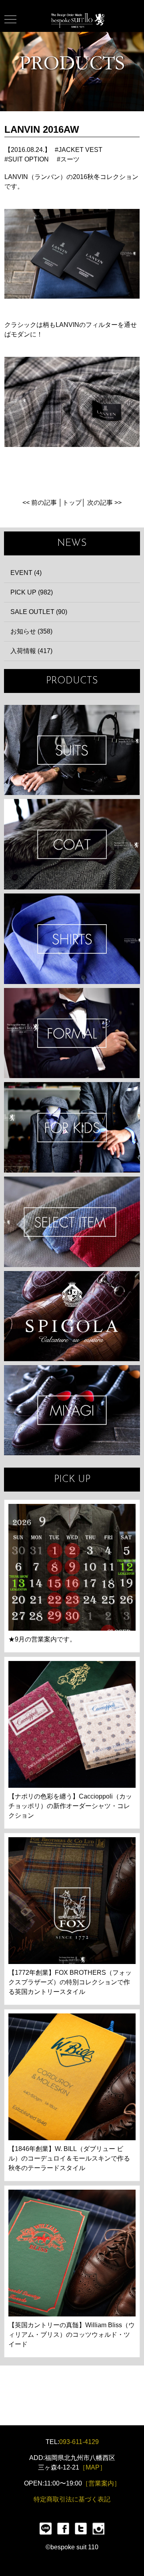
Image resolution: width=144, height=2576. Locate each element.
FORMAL (72, 1033)
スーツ (70, 159)
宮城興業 (72, 1410)
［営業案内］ (101, 2483)
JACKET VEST (80, 150)
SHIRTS (72, 939)
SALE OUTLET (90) (39, 612)
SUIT (72, 750)
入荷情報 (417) (31, 651)
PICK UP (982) (32, 592)
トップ (72, 503)
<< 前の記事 (40, 503)
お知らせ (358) (31, 631)
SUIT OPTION (28, 159)
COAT (72, 844)
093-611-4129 (79, 2442)
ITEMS (72, 1222)
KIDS (72, 1127)
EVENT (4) (26, 573)
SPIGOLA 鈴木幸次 (72, 1316)
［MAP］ (93, 2467)
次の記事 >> (104, 503)
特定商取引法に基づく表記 (72, 2499)
